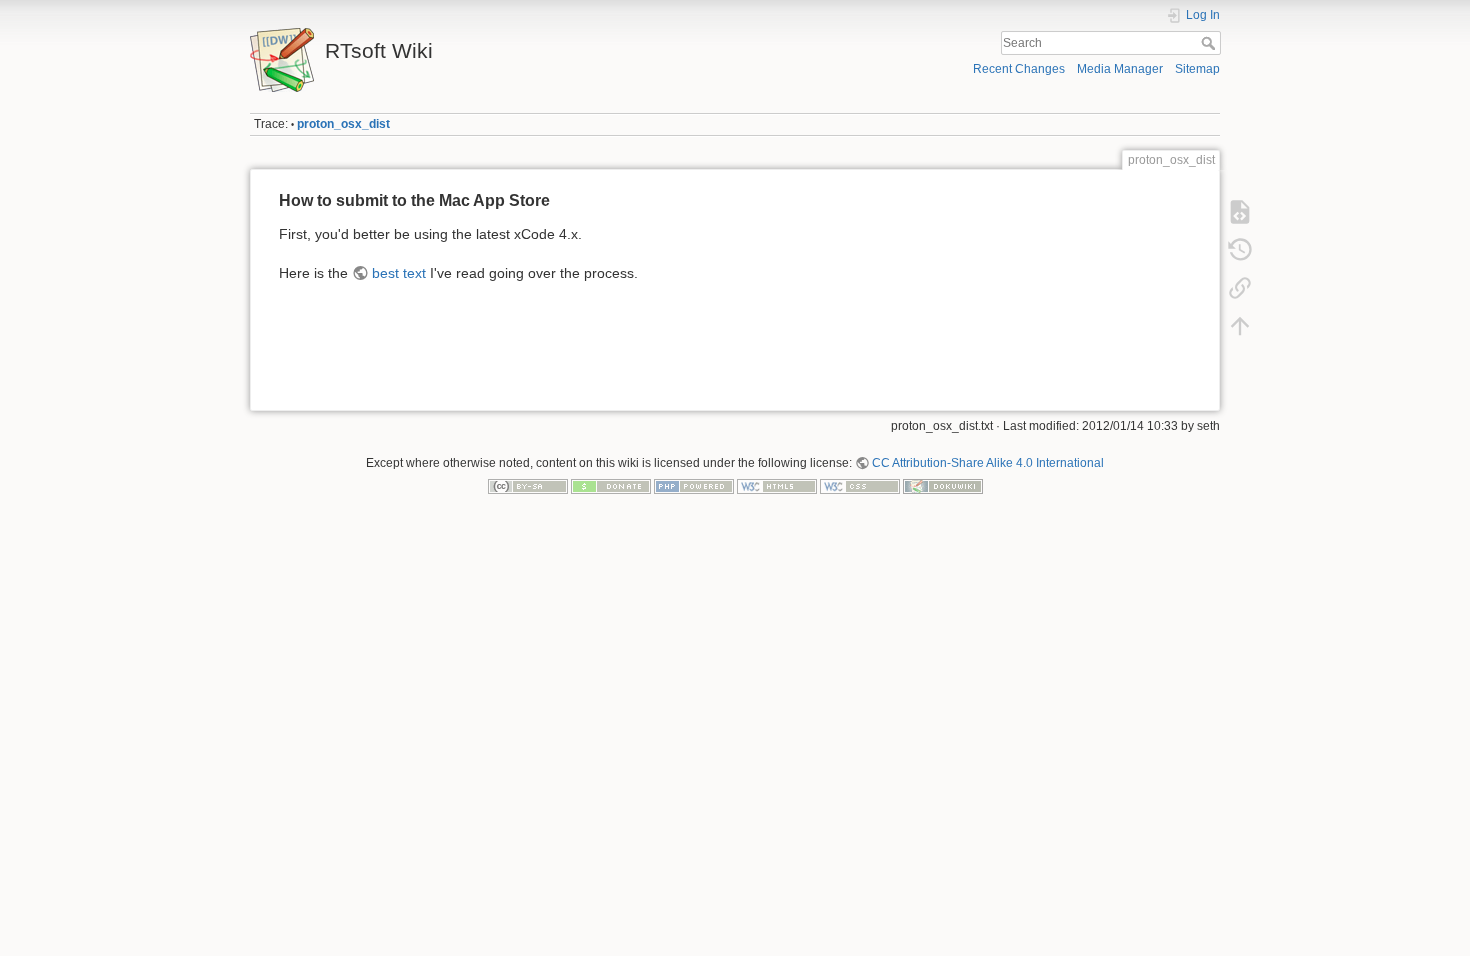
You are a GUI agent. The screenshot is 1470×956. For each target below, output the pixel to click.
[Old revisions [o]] (1240, 250)
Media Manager (1120, 69)
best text (399, 273)
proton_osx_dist (343, 124)
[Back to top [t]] (1240, 326)
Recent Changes (1019, 69)
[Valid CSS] (860, 486)
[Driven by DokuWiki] (943, 486)
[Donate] (611, 486)
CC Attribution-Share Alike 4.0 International (988, 463)
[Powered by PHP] (694, 486)
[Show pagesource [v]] (1240, 212)
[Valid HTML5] (777, 486)
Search (1210, 43)
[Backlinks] (1240, 288)
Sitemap (1197, 69)
